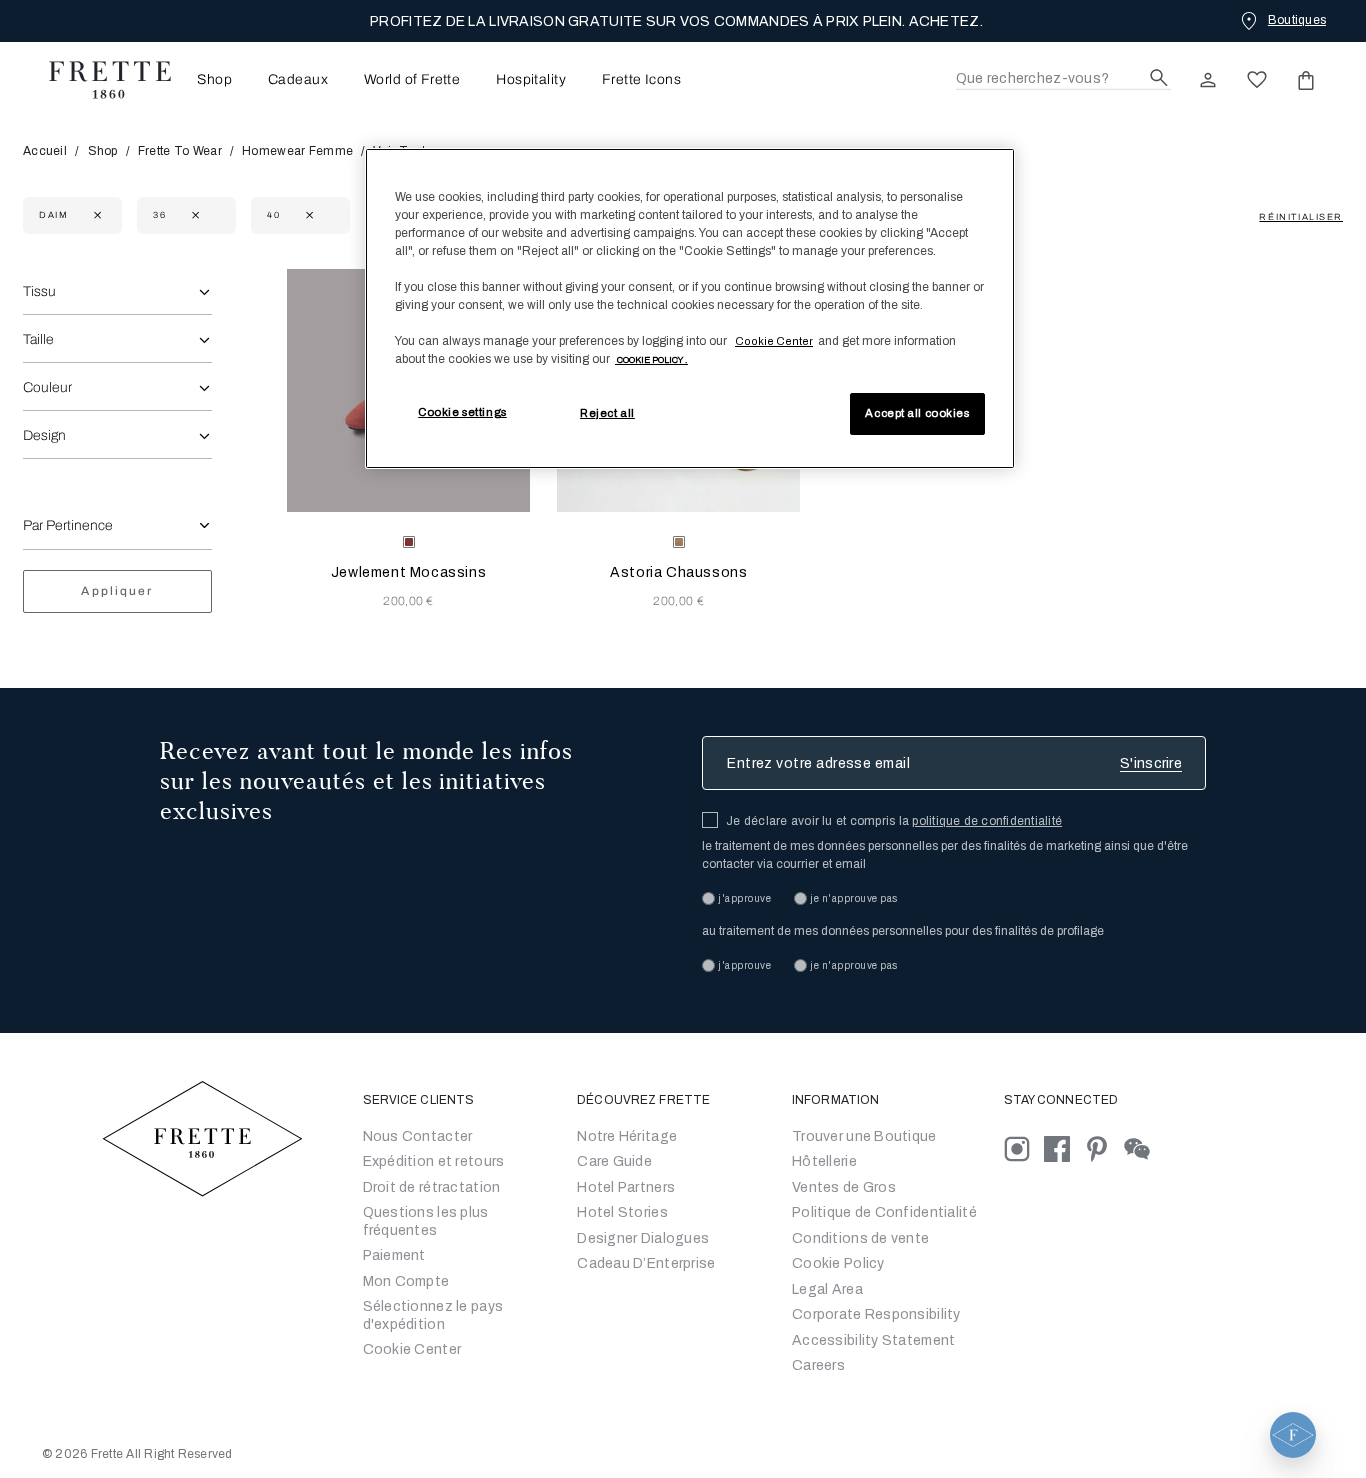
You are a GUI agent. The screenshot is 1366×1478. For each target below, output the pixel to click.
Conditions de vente (860, 1238)
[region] (690, 309)
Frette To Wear (180, 151)
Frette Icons (641, 80)
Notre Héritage (627, 1136)
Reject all (607, 413)
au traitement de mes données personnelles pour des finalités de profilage (903, 931)
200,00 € (408, 601)
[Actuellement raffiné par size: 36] (193, 215)
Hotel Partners (626, 1187)
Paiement (394, 1255)
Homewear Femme (297, 151)
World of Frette (412, 80)
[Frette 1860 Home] (100, 80)
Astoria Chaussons (678, 572)
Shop (103, 151)
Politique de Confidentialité (884, 1212)
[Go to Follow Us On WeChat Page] (1142, 1147)
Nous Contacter (418, 1136)
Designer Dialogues (643, 1238)
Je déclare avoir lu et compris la (894, 821)
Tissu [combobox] (39, 291)
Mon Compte (406, 1281)
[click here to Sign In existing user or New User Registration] (1208, 80)
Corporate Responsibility (876, 1314)
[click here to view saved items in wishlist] (1257, 80)
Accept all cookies (917, 413)
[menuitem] (208, 79)
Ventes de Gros (844, 1187)
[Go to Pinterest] (1104, 1147)
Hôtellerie (824, 1161)
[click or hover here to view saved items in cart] (1306, 80)
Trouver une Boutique (864, 1136)
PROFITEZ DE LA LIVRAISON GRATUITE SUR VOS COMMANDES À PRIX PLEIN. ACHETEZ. (676, 21)
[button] (1293, 1435)
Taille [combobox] (38, 339)
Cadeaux (298, 80)
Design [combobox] (44, 435)
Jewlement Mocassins (408, 572)
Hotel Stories (622, 1212)
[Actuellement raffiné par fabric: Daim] (95, 215)
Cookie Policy (838, 1263)
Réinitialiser (1301, 217)
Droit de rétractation (432, 1187)
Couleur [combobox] (47, 387)
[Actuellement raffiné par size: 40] (307, 215)
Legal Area (827, 1289)
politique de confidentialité (987, 821)
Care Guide (614, 1161)
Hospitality (531, 80)
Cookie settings (462, 412)
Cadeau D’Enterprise (646, 1263)
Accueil (46, 151)
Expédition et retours (434, 1161)
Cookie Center (412, 1349)
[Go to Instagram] (1024, 1147)
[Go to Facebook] (1064, 1147)
